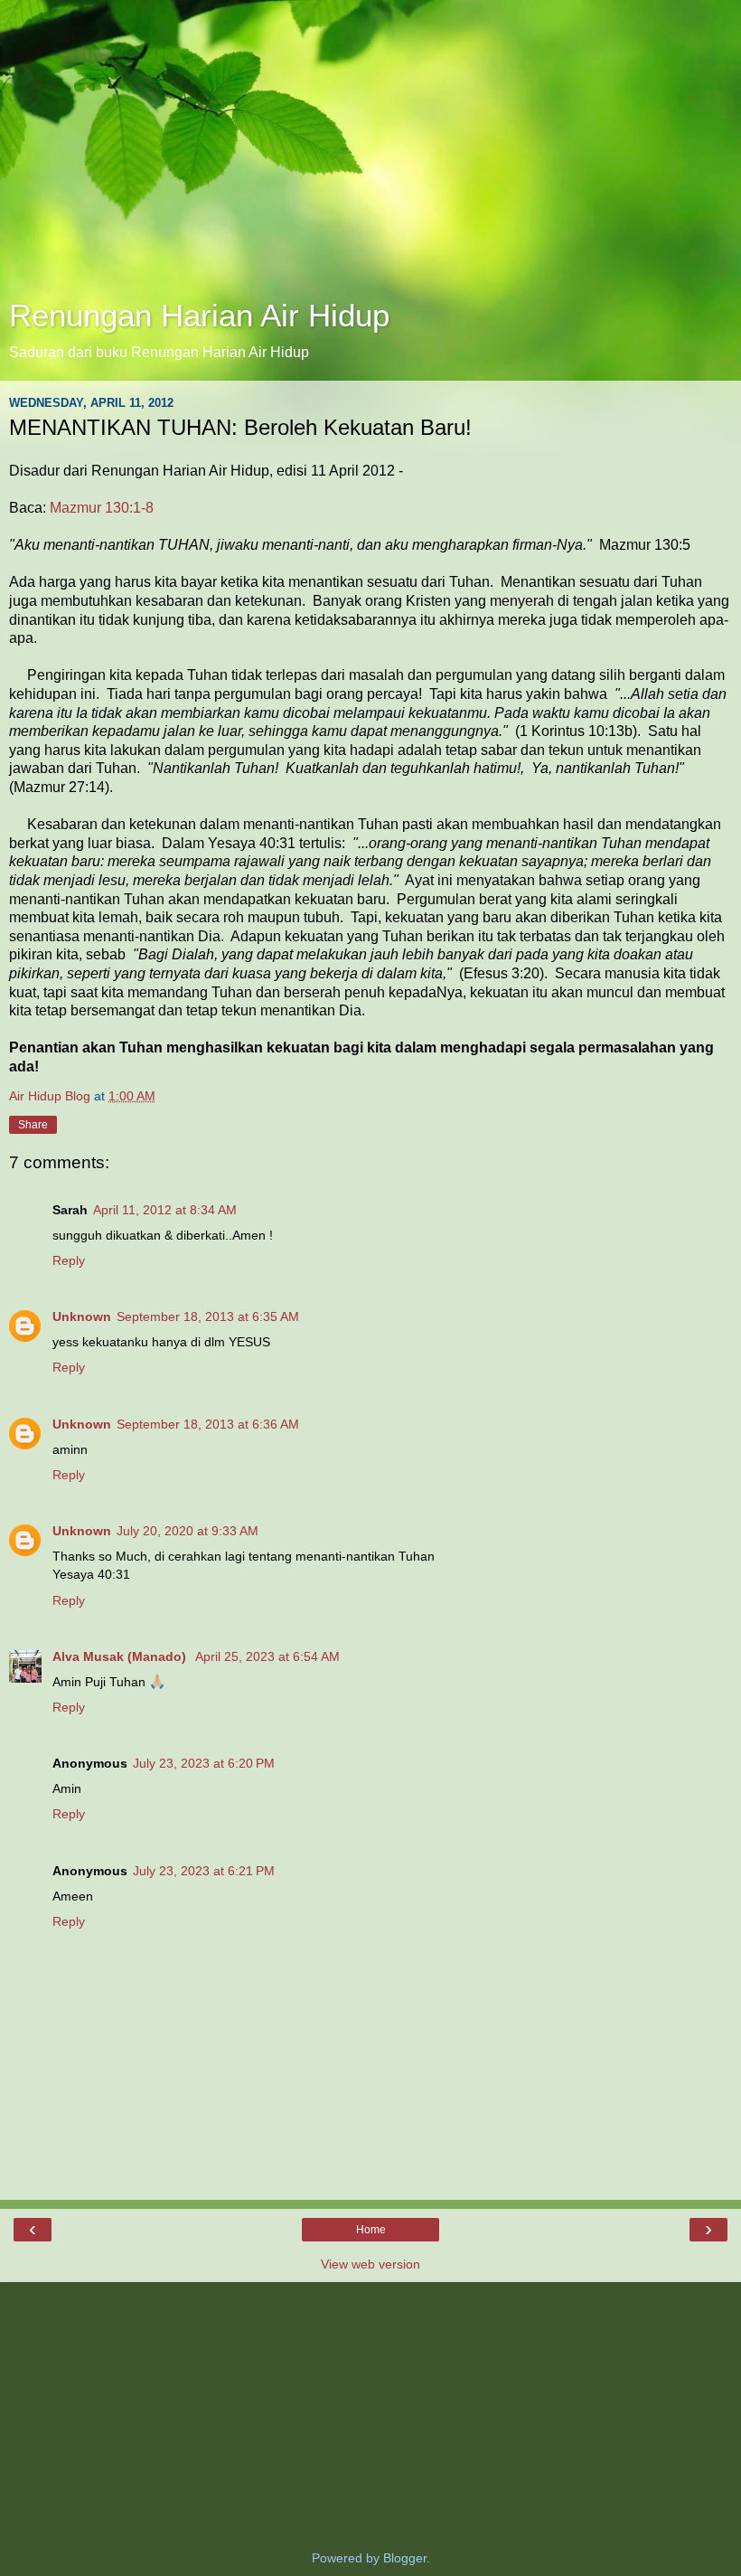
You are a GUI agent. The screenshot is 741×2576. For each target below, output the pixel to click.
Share (33, 1125)
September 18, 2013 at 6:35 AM (208, 1316)
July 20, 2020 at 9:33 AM (188, 1531)
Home (371, 2230)
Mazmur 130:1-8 (102, 508)
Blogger (405, 2558)
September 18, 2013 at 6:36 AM (208, 1424)
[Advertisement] (370, 154)
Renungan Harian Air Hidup (199, 316)
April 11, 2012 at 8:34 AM (165, 1210)
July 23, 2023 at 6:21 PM (204, 1871)
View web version (370, 2264)
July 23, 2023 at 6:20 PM (204, 1763)
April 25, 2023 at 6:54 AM (267, 1656)
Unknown (82, 1316)
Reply (69, 1260)
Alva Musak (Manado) (121, 1656)
